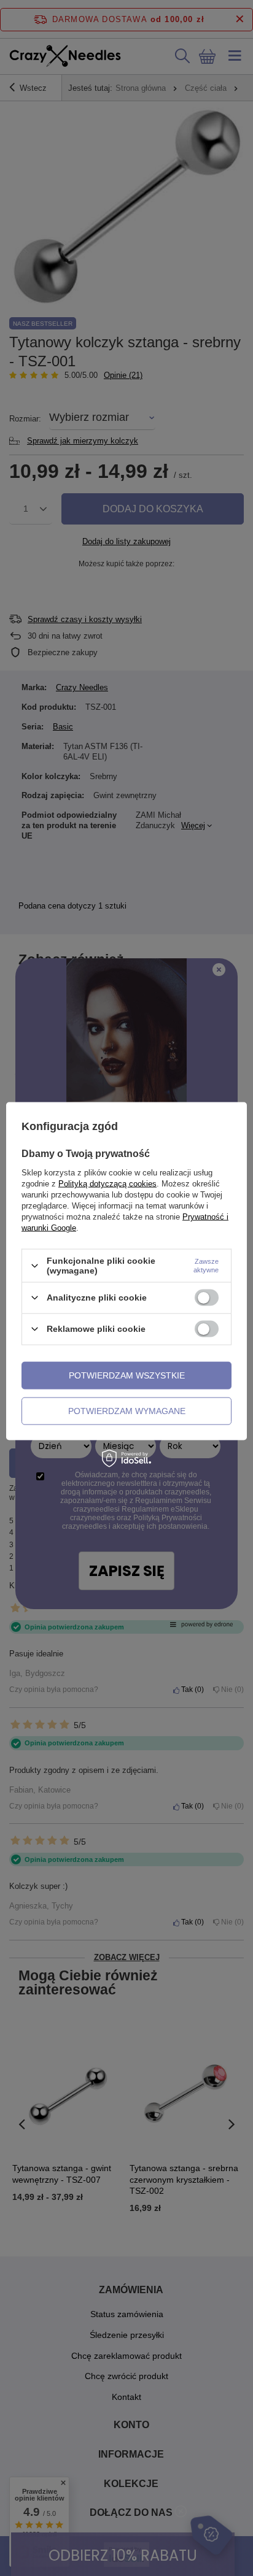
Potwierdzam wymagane (127, 1411)
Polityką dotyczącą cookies (107, 1184)
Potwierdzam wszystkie (127, 1375)
